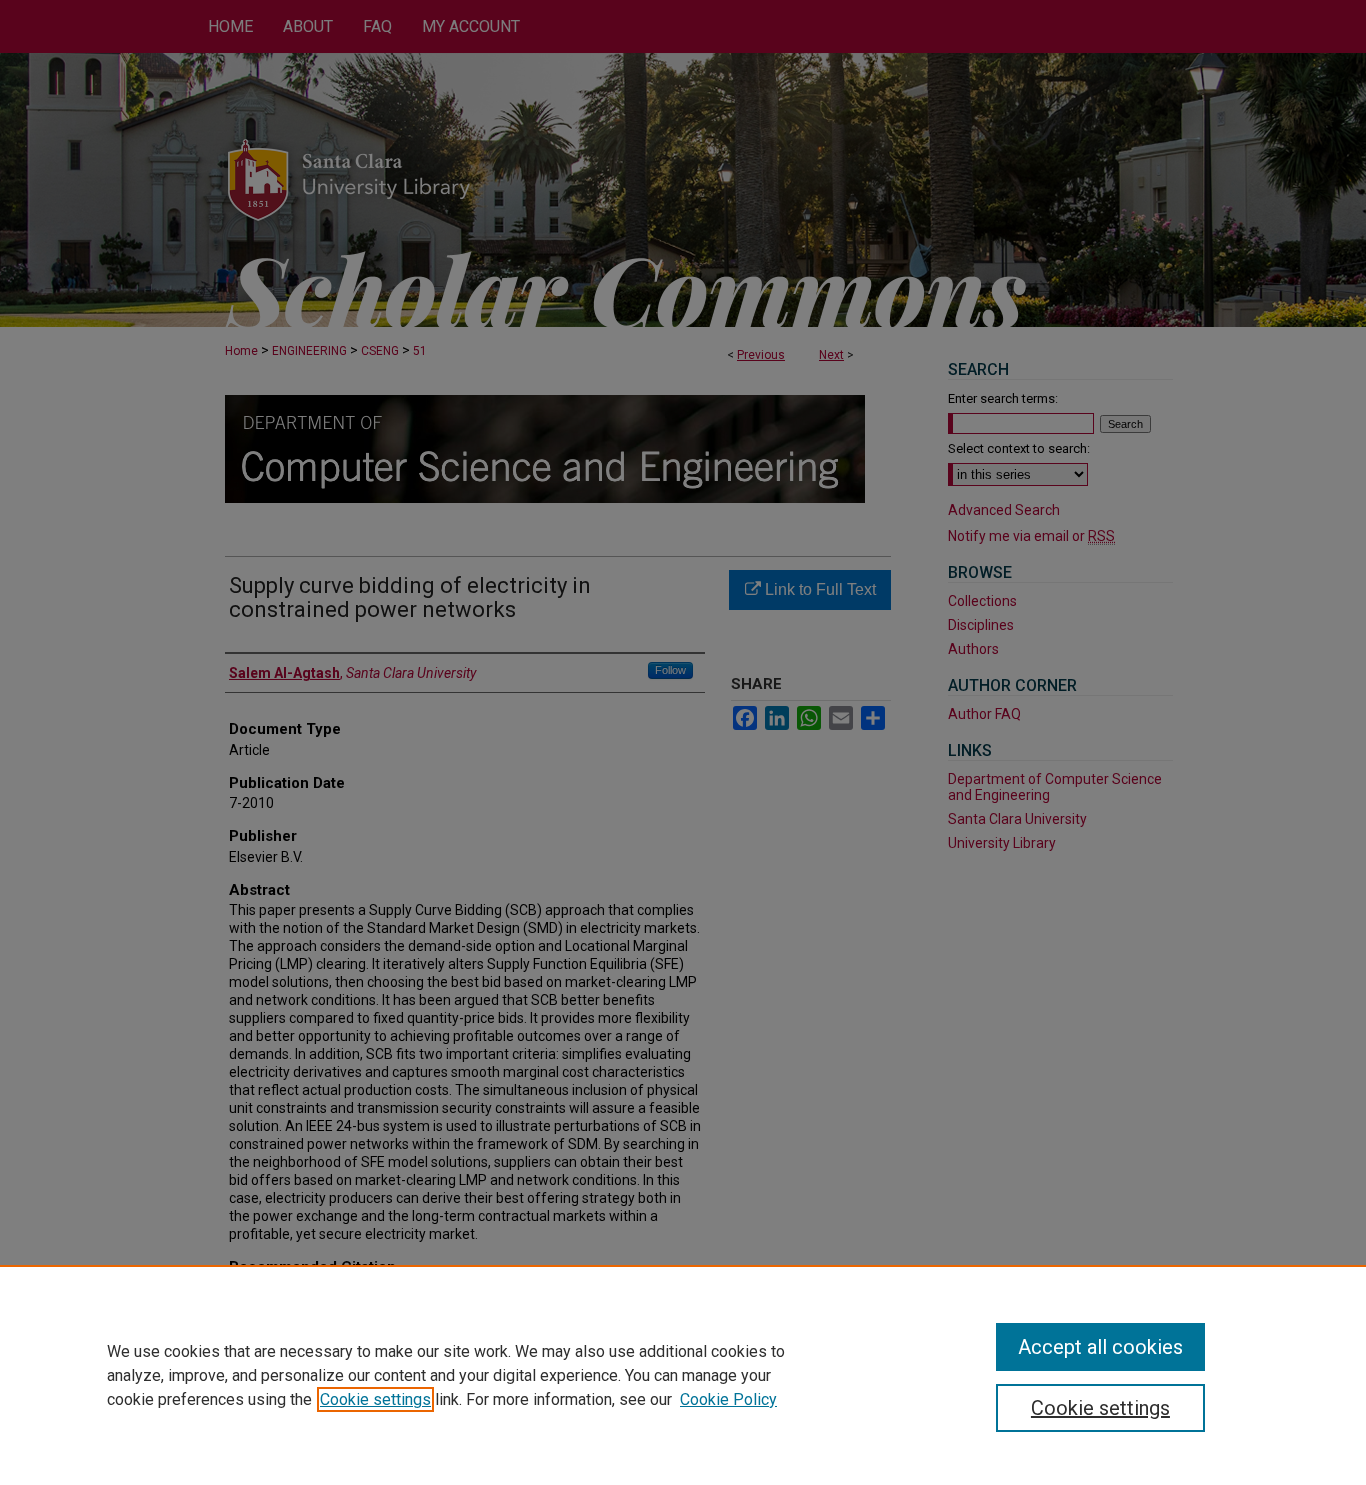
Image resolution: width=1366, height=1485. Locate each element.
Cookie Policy (728, 1399)
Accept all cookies (1100, 1347)
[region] (683, 1375)
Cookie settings (375, 1399)
